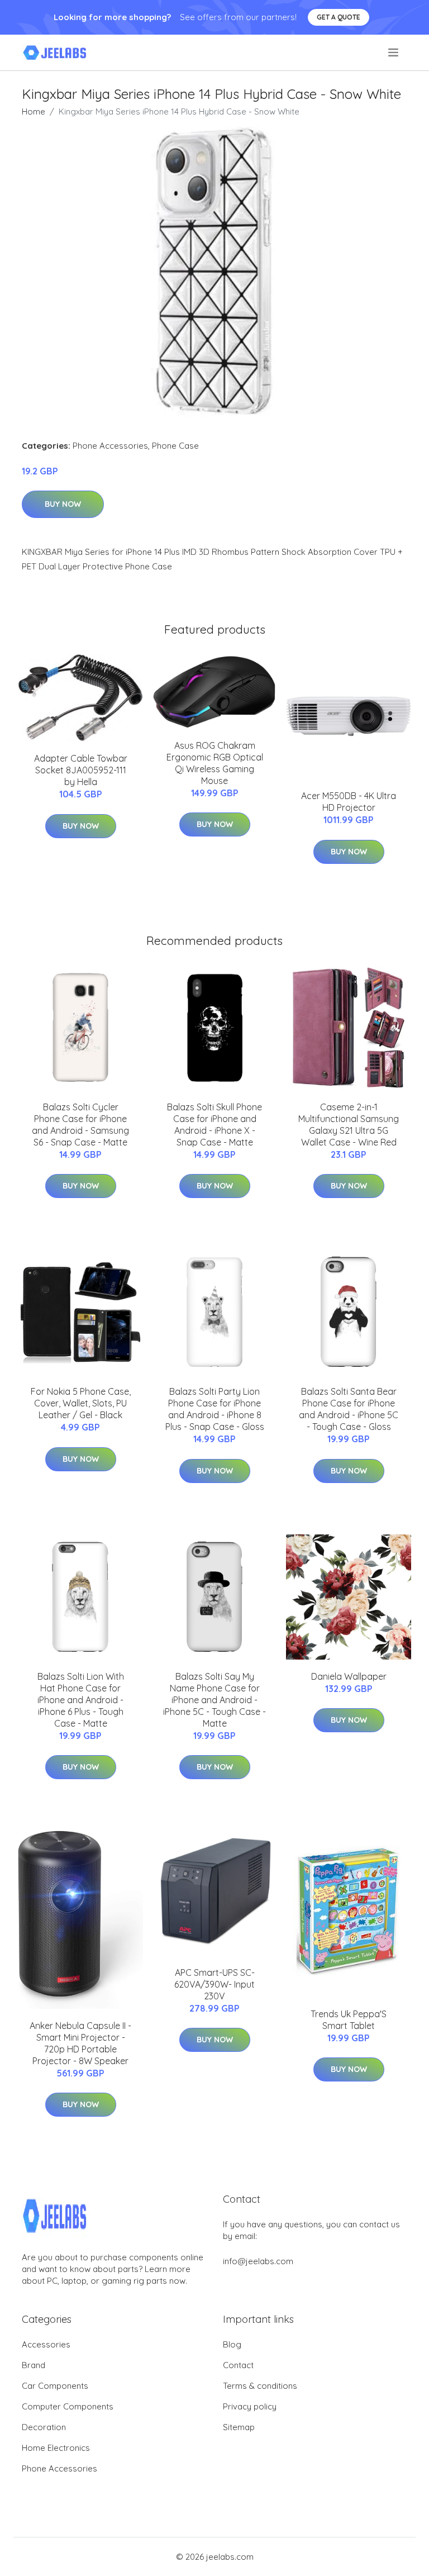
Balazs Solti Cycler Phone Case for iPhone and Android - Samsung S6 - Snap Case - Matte (80, 1125)
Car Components (55, 2386)
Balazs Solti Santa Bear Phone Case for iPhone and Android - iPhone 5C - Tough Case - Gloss (349, 1409)
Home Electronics (56, 2448)
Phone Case (175, 446)
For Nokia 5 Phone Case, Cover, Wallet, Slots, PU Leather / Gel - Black (81, 1403)
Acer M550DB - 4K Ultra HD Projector (349, 802)
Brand (34, 2365)
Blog (232, 2344)
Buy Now (63, 504)
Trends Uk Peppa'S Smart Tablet (349, 2020)
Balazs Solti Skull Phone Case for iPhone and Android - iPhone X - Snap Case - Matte (214, 1125)
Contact (238, 2365)
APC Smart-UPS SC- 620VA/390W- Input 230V (214, 1984)
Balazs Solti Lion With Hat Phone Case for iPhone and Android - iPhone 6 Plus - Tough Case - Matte (81, 1700)
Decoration (44, 2427)
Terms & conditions (260, 2386)
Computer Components (68, 2406)
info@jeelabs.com (258, 2261)
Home (34, 111)
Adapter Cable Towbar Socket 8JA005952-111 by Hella (81, 770)
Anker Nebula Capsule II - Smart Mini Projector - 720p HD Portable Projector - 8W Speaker (80, 2043)
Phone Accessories (110, 446)
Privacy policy (250, 2406)
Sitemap (239, 2427)
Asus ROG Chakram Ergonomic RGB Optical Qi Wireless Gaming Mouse (215, 763)
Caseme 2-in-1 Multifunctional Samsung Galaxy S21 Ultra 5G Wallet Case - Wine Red (349, 1125)
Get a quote (339, 17)
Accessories (46, 2344)
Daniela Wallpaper (349, 1676)
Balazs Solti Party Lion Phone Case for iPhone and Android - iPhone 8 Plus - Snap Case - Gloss (215, 1409)
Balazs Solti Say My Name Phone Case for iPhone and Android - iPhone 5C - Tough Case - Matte (214, 1700)
